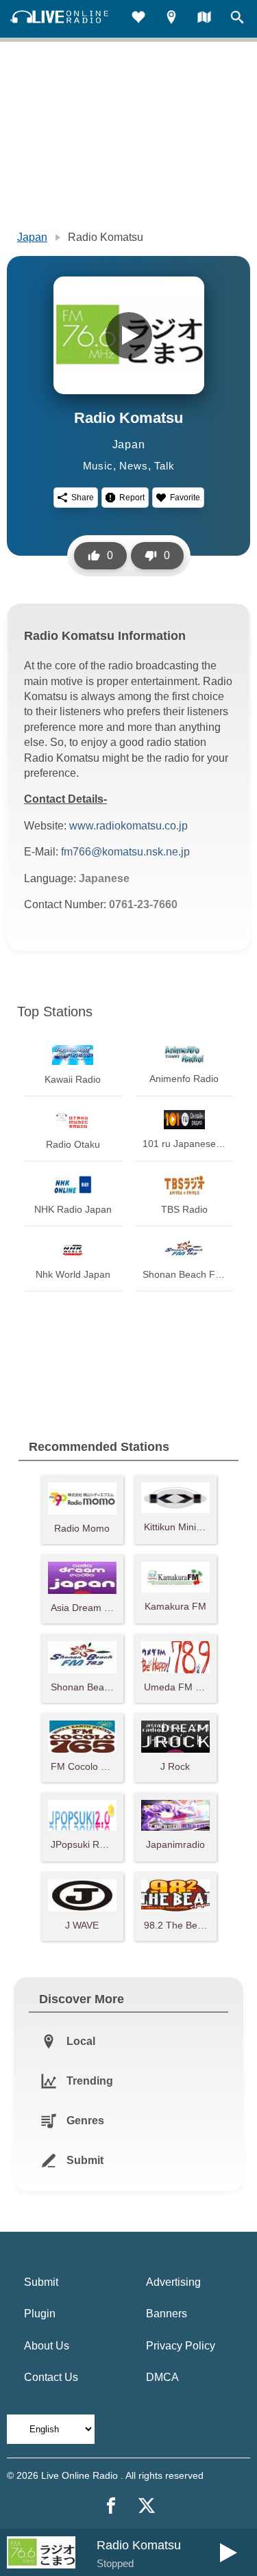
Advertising (173, 2282)
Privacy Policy (181, 2346)
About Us (47, 2346)
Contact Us (51, 2377)
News (133, 466)
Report (132, 498)
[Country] (204, 19)
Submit (41, 2282)
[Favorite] (138, 19)
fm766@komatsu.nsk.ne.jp (125, 852)
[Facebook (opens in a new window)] (111, 2506)
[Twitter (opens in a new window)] (147, 2506)
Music (98, 466)
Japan (32, 237)
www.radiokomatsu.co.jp (128, 826)
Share (83, 498)
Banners (167, 2314)
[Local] (171, 19)
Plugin (40, 2314)
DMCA (162, 2377)
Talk (164, 466)
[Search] (237, 19)
